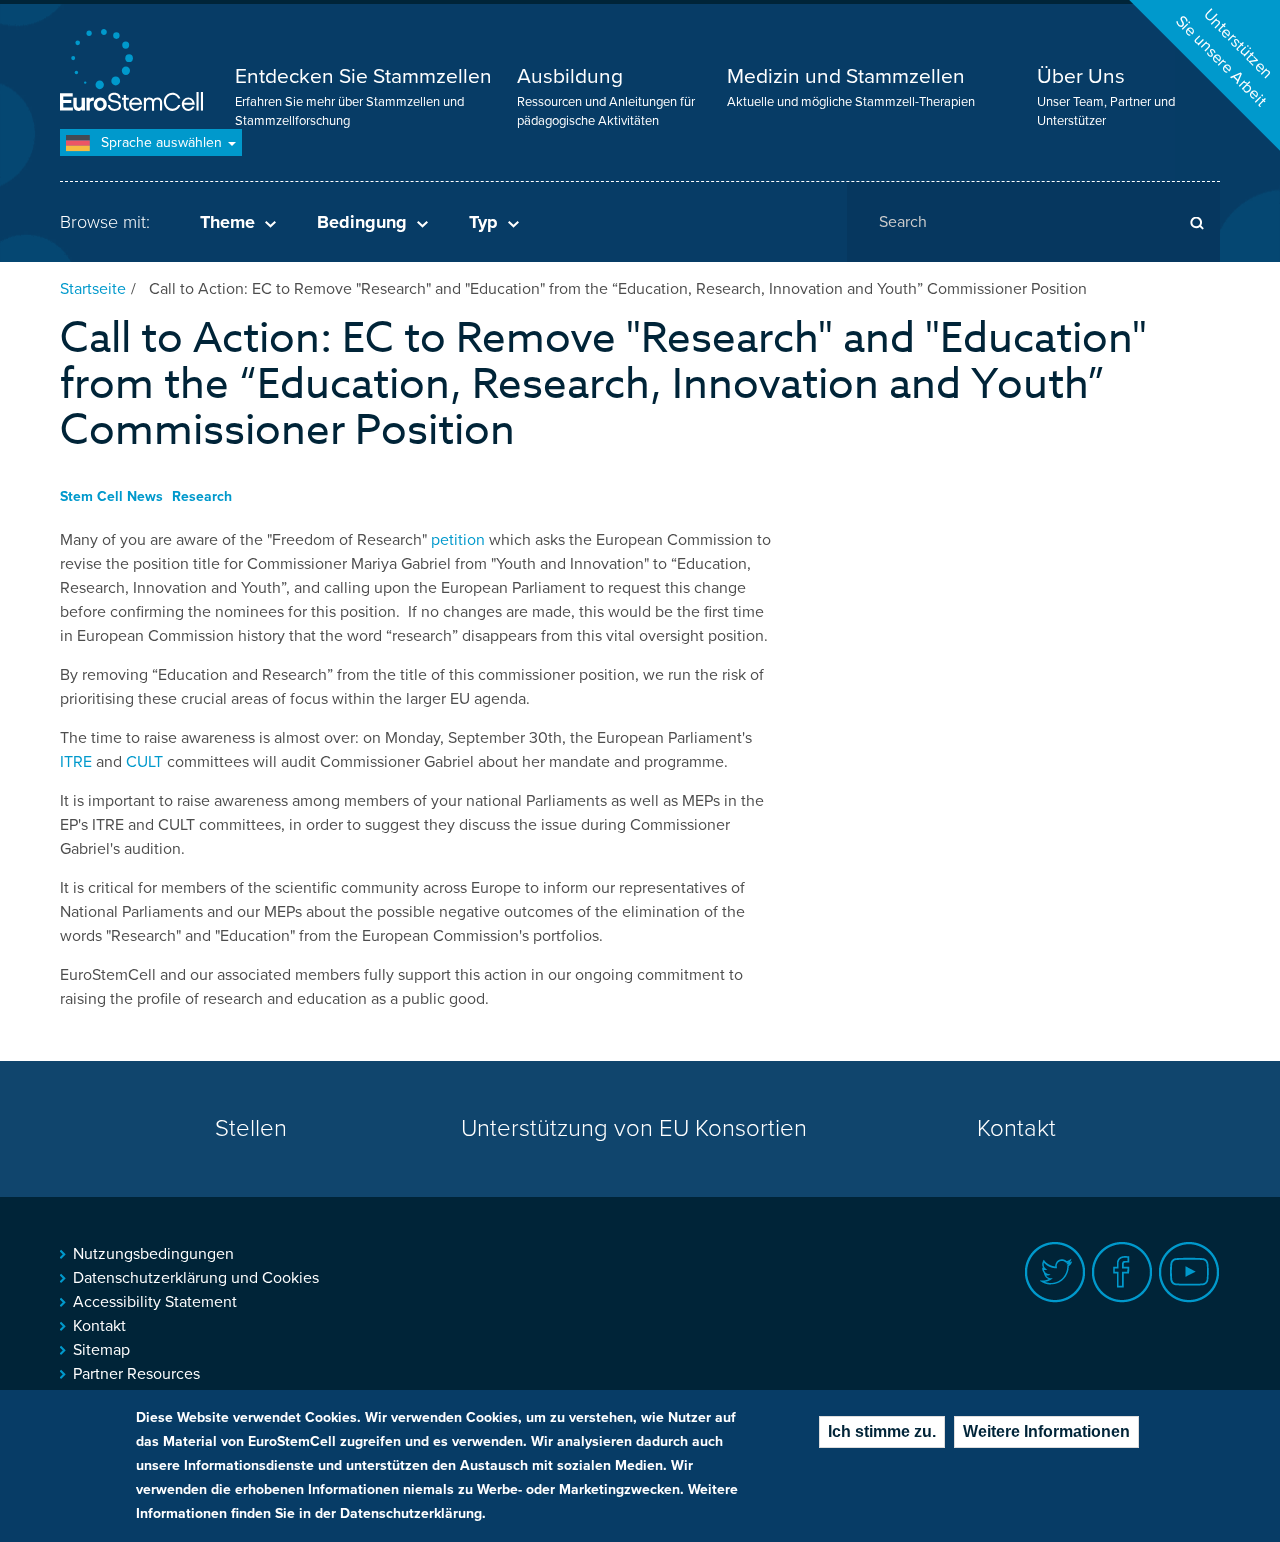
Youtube (1189, 1272)
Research (202, 496)
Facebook (1122, 1272)
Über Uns (1081, 76)
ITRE (76, 762)
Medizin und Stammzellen (846, 76)
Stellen (251, 1128)
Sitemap (101, 1350)
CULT (142, 762)
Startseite (93, 289)
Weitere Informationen (1046, 1431)
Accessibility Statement (155, 1302)
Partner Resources (136, 1374)
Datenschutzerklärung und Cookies (196, 1278)
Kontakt (1016, 1128)
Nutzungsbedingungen (153, 1254)
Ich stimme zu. (882, 1431)
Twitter (1055, 1272)
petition (456, 540)
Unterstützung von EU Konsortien (634, 1128)
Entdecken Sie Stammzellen (363, 76)
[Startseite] (135, 72)
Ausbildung (570, 76)
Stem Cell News (111, 496)
